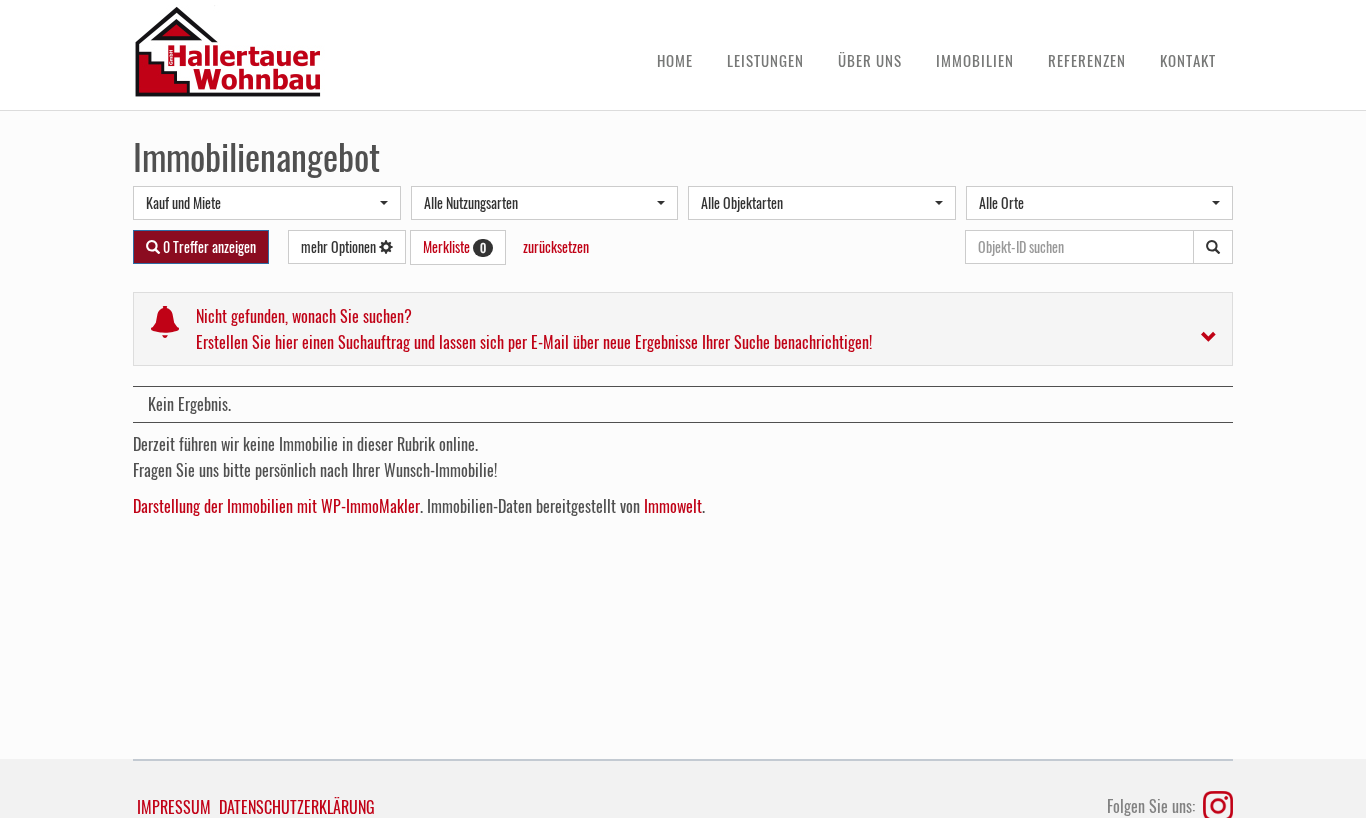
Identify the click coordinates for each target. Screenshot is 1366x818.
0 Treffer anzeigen (208, 246)
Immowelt (673, 506)
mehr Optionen (340, 246)
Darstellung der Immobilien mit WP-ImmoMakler (276, 506)
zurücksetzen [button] (556, 246)
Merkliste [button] (454, 246)
